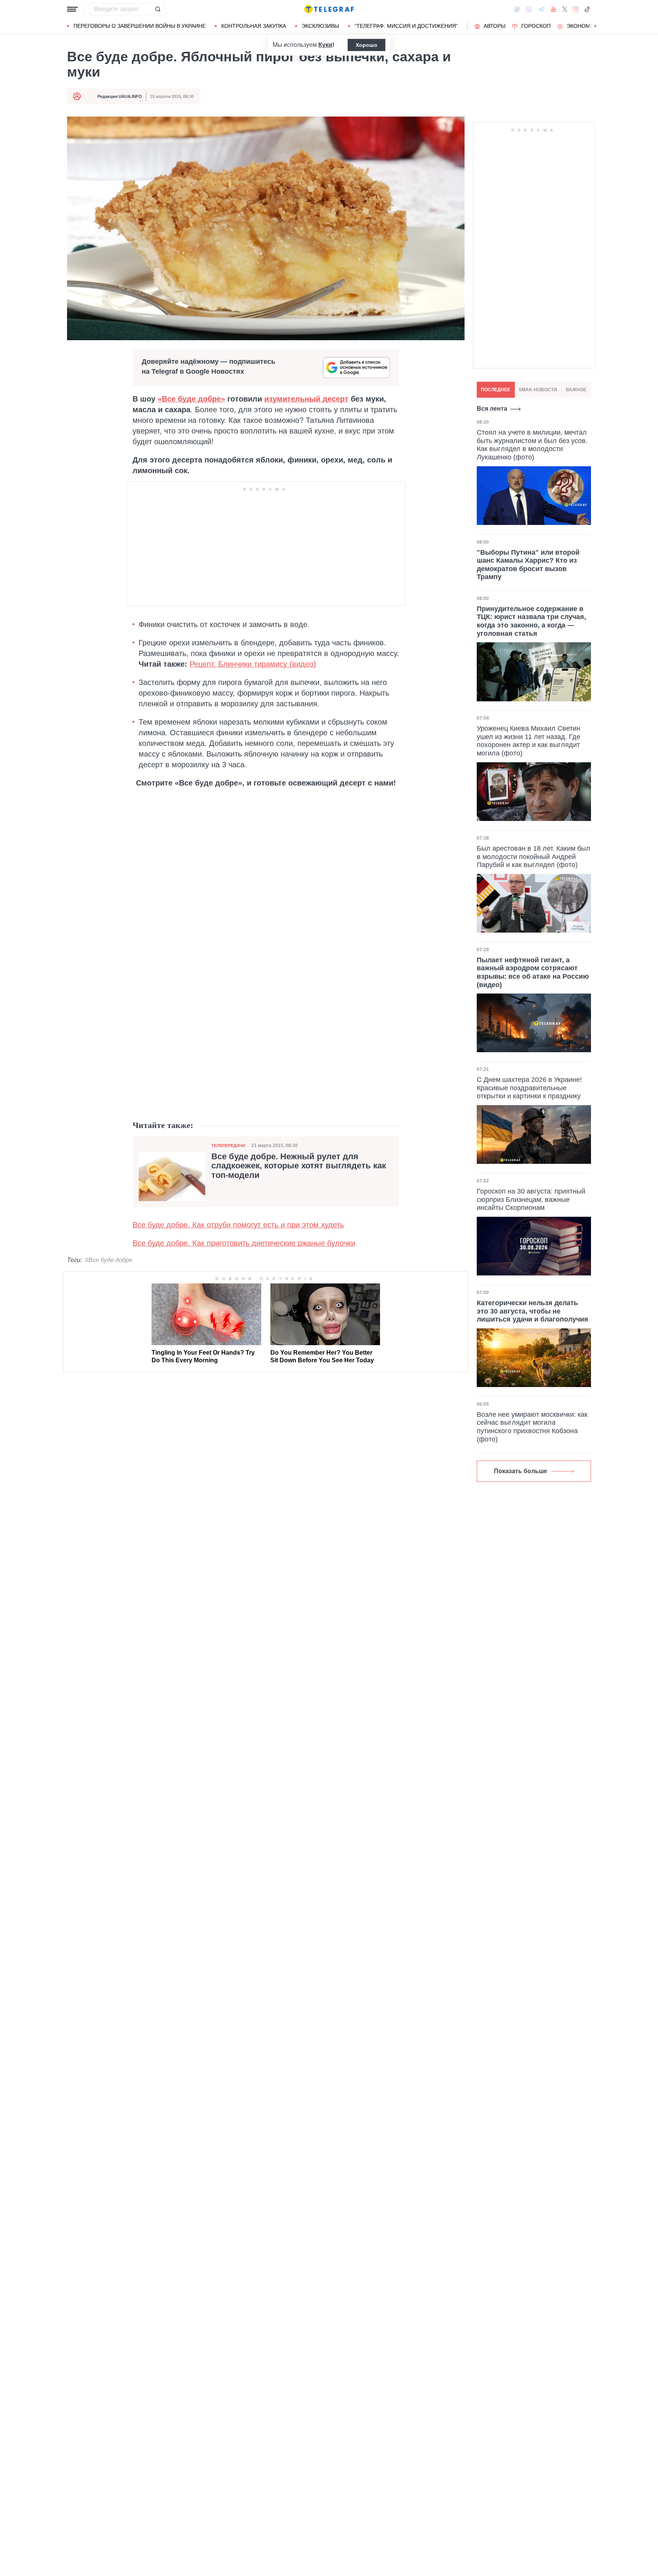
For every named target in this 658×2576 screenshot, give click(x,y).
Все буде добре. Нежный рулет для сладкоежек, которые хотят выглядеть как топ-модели (299, 1166)
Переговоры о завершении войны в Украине (140, 26)
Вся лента (492, 409)
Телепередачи (228, 1146)
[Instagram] (576, 9)
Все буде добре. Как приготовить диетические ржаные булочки (244, 1243)
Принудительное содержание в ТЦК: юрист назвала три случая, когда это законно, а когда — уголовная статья (531, 621)
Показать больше (521, 1471)
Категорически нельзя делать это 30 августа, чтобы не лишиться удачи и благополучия (533, 1311)
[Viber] (529, 9)
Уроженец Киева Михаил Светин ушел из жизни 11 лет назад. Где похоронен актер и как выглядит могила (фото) (529, 741)
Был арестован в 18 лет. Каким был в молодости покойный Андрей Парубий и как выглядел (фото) (533, 857)
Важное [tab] (576, 390)
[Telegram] (541, 9)
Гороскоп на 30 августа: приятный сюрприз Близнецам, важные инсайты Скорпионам (531, 1199)
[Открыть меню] (72, 9)
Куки (325, 45)
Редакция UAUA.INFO (120, 96)
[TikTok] (587, 9)
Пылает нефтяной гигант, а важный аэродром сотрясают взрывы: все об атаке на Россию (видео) (533, 972)
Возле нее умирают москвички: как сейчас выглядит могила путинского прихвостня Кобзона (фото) (532, 1427)
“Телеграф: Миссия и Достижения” (406, 26)
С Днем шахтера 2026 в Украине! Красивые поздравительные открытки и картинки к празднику (529, 1088)
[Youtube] (553, 9)
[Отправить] (158, 9)
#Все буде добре (109, 1260)
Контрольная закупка (254, 26)
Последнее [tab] (496, 390)
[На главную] (329, 9)
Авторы (494, 26)
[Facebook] (517, 9)
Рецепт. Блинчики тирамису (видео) (253, 664)
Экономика (584, 26)
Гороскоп (536, 26)
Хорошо (367, 45)
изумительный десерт (306, 399)
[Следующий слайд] (596, 26)
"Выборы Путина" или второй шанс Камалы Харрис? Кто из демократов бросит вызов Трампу (528, 565)
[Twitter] (565, 9)
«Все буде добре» (191, 399)
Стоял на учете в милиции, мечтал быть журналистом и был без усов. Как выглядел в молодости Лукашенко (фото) (532, 445)
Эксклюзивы (320, 26)
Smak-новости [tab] (538, 390)
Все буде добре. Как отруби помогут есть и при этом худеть (238, 1225)
